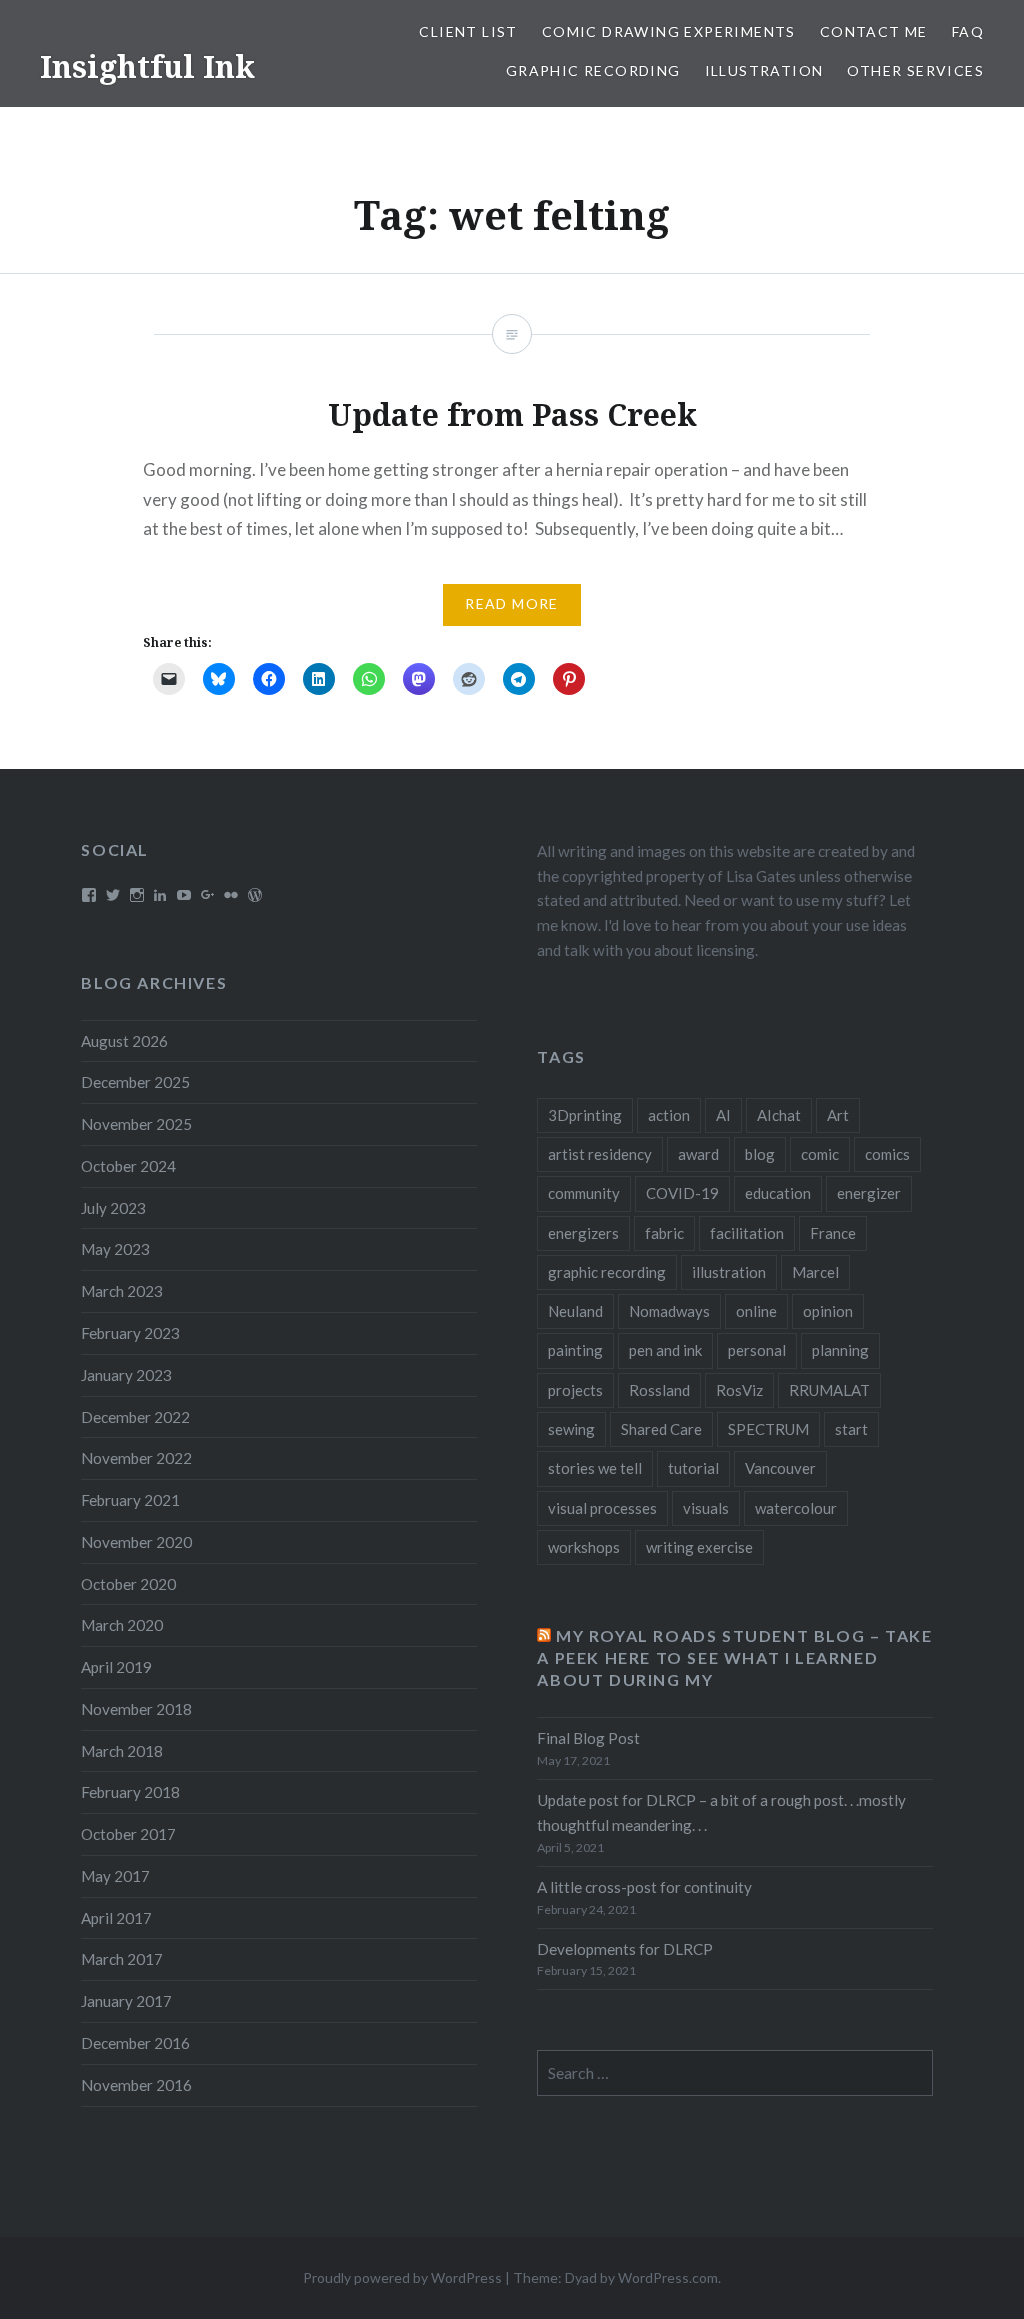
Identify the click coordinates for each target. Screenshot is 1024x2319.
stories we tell (595, 1468)
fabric (664, 1233)
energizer (869, 1193)
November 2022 (136, 1458)
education (778, 1193)
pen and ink (665, 1350)
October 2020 (128, 1584)
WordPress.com (668, 2277)
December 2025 (135, 1082)
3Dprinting (585, 1115)
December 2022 (135, 1417)
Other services (915, 70)
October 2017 (128, 1834)
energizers (583, 1233)
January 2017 (126, 2001)
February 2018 (130, 1792)
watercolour (796, 1508)
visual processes (602, 1508)
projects (575, 1390)
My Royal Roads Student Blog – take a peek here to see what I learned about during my (734, 1657)
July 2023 (113, 1208)
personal (757, 1350)
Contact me (874, 31)
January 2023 (126, 1375)
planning (840, 1350)
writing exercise (699, 1547)
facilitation (747, 1233)
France (833, 1233)
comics (887, 1154)
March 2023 (122, 1291)
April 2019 (116, 1667)
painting (575, 1350)
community (584, 1193)
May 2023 (115, 1249)
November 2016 (136, 2085)
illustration (729, 1272)
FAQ (968, 31)
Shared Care (661, 1429)
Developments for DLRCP (625, 1949)
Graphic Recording (593, 70)
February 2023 (130, 1333)
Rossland (659, 1390)
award (698, 1154)
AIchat (779, 1115)
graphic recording (607, 1272)
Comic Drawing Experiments (669, 31)
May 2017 (115, 1876)
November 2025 (136, 1124)
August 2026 (124, 1041)
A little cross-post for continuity (644, 1887)
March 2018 (122, 1751)
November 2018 (136, 1709)
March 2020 (122, 1625)
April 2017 (116, 1918)
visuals (706, 1508)
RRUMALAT (829, 1390)
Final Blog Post (588, 1738)
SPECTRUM (768, 1429)
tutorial (693, 1468)
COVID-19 (682, 1193)
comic (820, 1154)
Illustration (764, 70)
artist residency (600, 1154)
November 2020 (136, 1542)
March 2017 (122, 1959)
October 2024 (128, 1166)
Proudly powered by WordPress (402, 2277)
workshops (584, 1547)
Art (838, 1115)
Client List (468, 31)
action (669, 1115)
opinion (828, 1311)
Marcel (815, 1272)
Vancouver (780, 1468)
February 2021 (130, 1500)
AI (723, 1115)
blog (760, 1154)
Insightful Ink (147, 66)
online (756, 1311)
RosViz (739, 1390)
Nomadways (669, 1311)
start (851, 1429)
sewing (571, 1429)
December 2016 (135, 2043)
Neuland (575, 1311)
